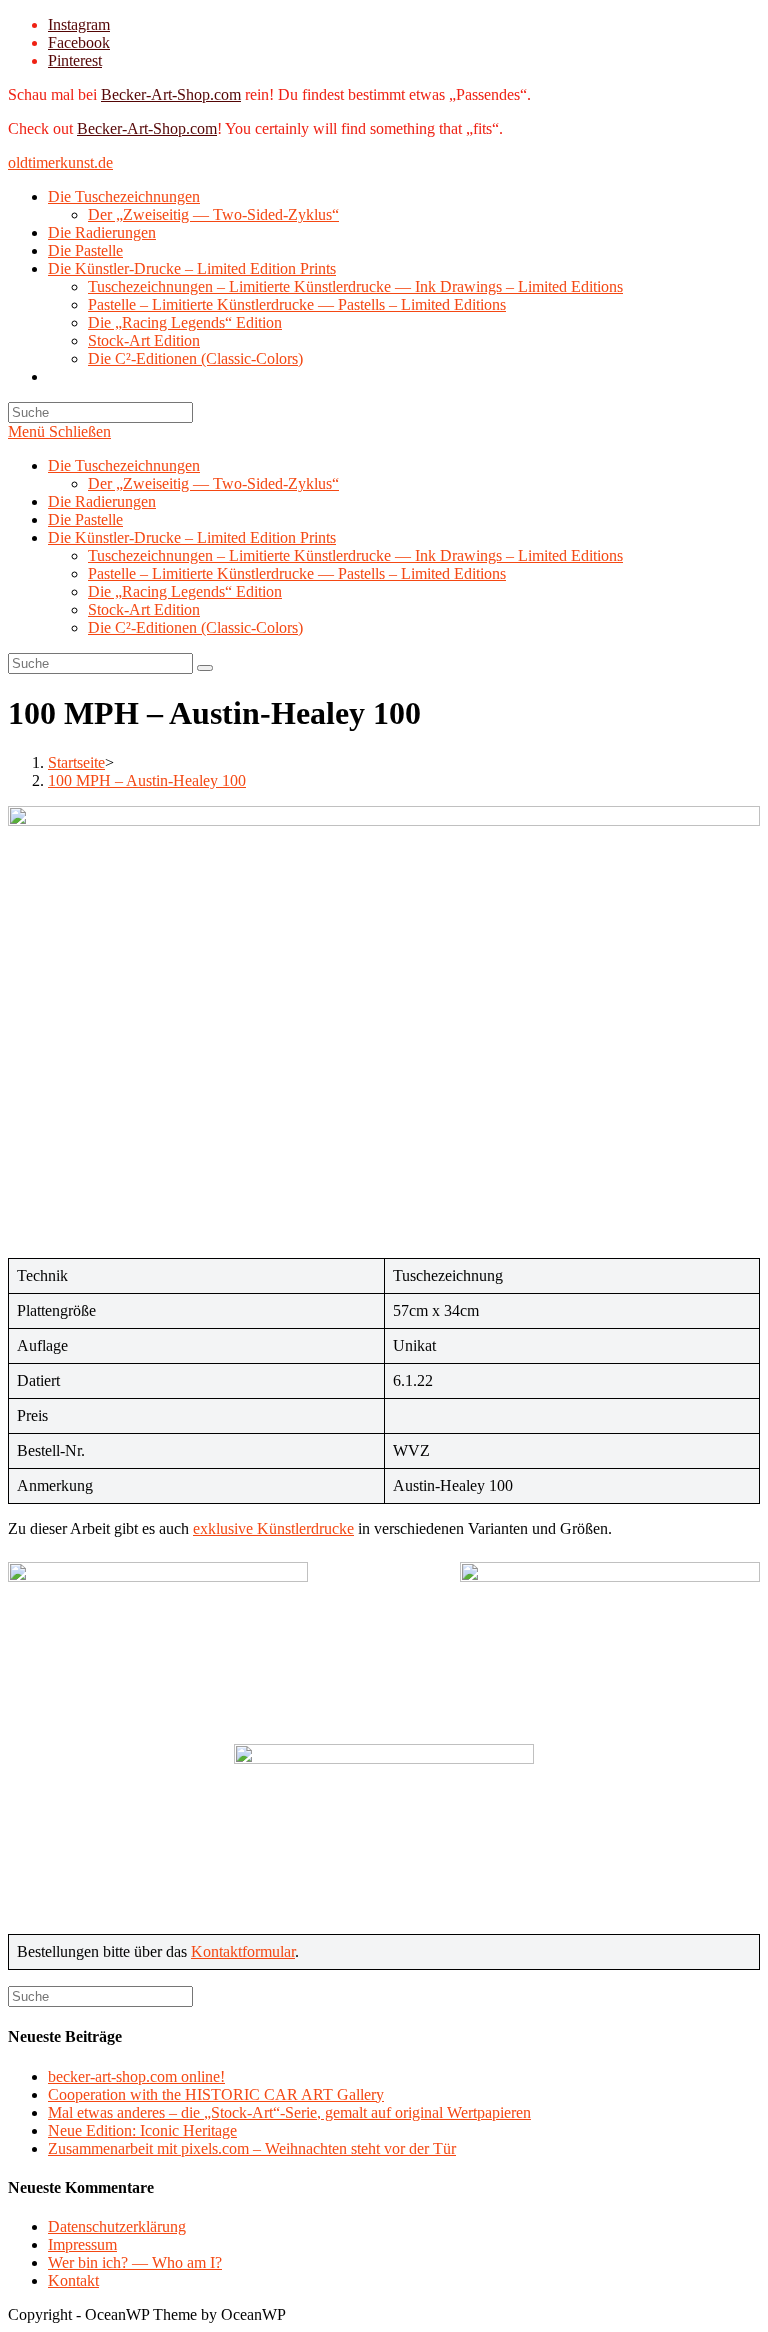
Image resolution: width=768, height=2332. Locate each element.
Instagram (79, 24)
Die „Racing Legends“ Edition (185, 591)
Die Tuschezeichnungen (124, 465)
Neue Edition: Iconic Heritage (142, 2130)
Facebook (79, 42)
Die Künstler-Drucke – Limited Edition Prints (192, 537)
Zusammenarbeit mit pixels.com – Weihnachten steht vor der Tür (252, 2148)
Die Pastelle (85, 519)
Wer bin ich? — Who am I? (135, 2262)
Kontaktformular (243, 1951)
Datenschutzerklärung (117, 2226)
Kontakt (73, 2280)
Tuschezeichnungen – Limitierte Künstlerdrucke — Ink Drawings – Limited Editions (355, 555)
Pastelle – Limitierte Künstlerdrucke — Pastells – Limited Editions (297, 573)
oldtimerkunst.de (60, 162)
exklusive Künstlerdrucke (273, 1528)
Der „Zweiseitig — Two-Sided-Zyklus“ (213, 483)
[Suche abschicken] (205, 668)
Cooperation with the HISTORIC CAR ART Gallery (216, 2094)
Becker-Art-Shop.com (171, 94)
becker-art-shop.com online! (136, 2076)
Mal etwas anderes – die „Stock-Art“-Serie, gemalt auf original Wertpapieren (289, 2112)
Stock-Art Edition (144, 609)
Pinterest (75, 60)
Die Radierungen (102, 501)
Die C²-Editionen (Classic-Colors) (195, 627)
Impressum (82, 2244)
